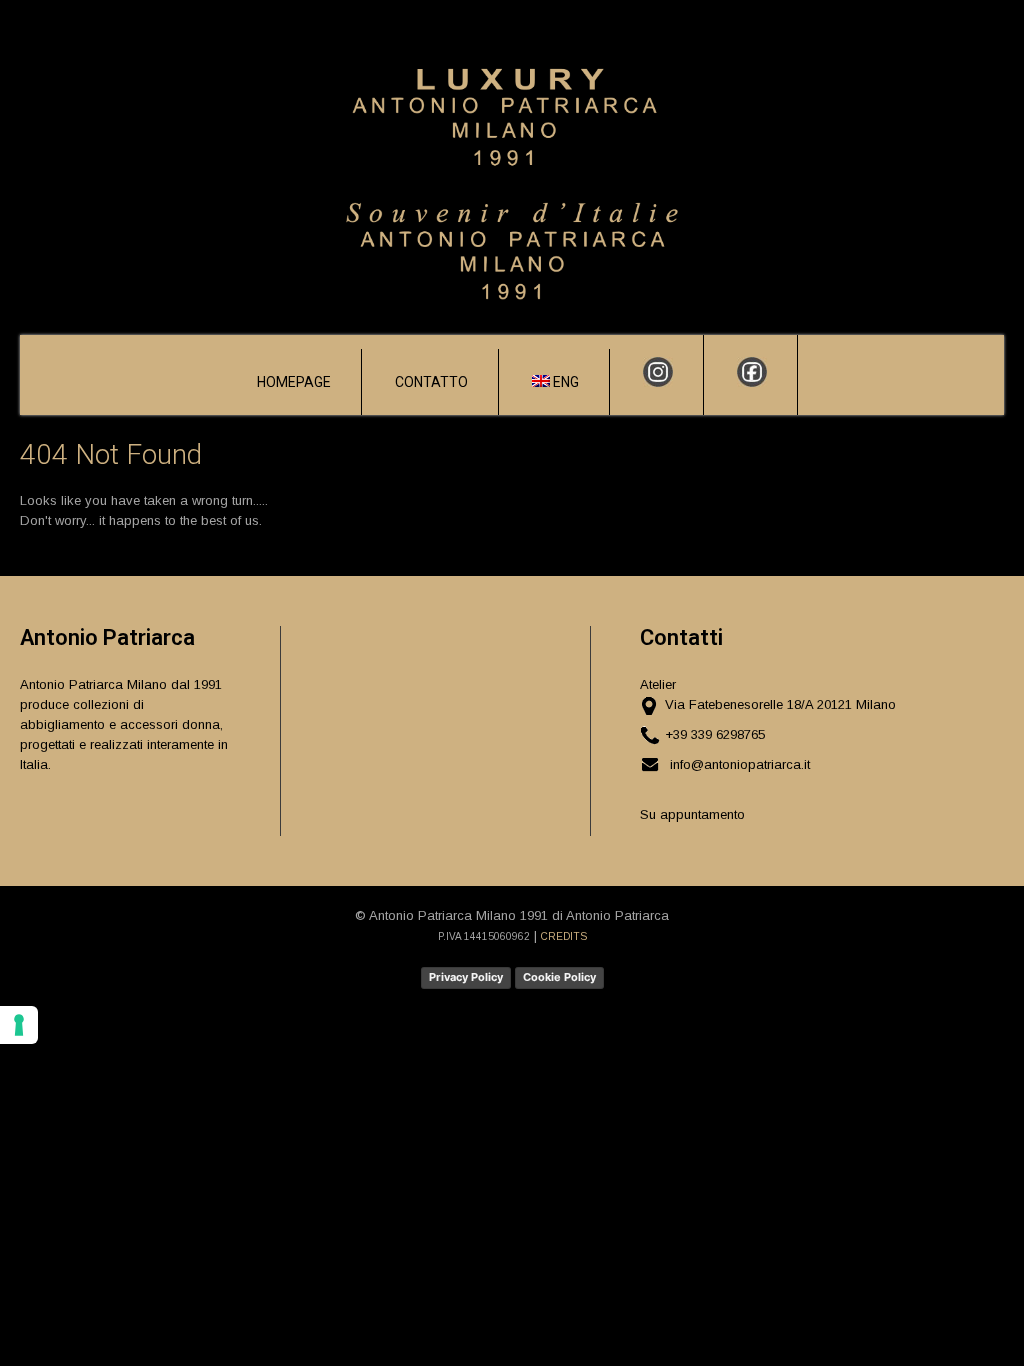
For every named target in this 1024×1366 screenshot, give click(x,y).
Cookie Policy (559, 977)
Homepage (294, 382)
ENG (564, 382)
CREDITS (564, 936)
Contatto (431, 382)
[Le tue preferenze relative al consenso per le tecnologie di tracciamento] (19, 1025)
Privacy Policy (466, 977)
